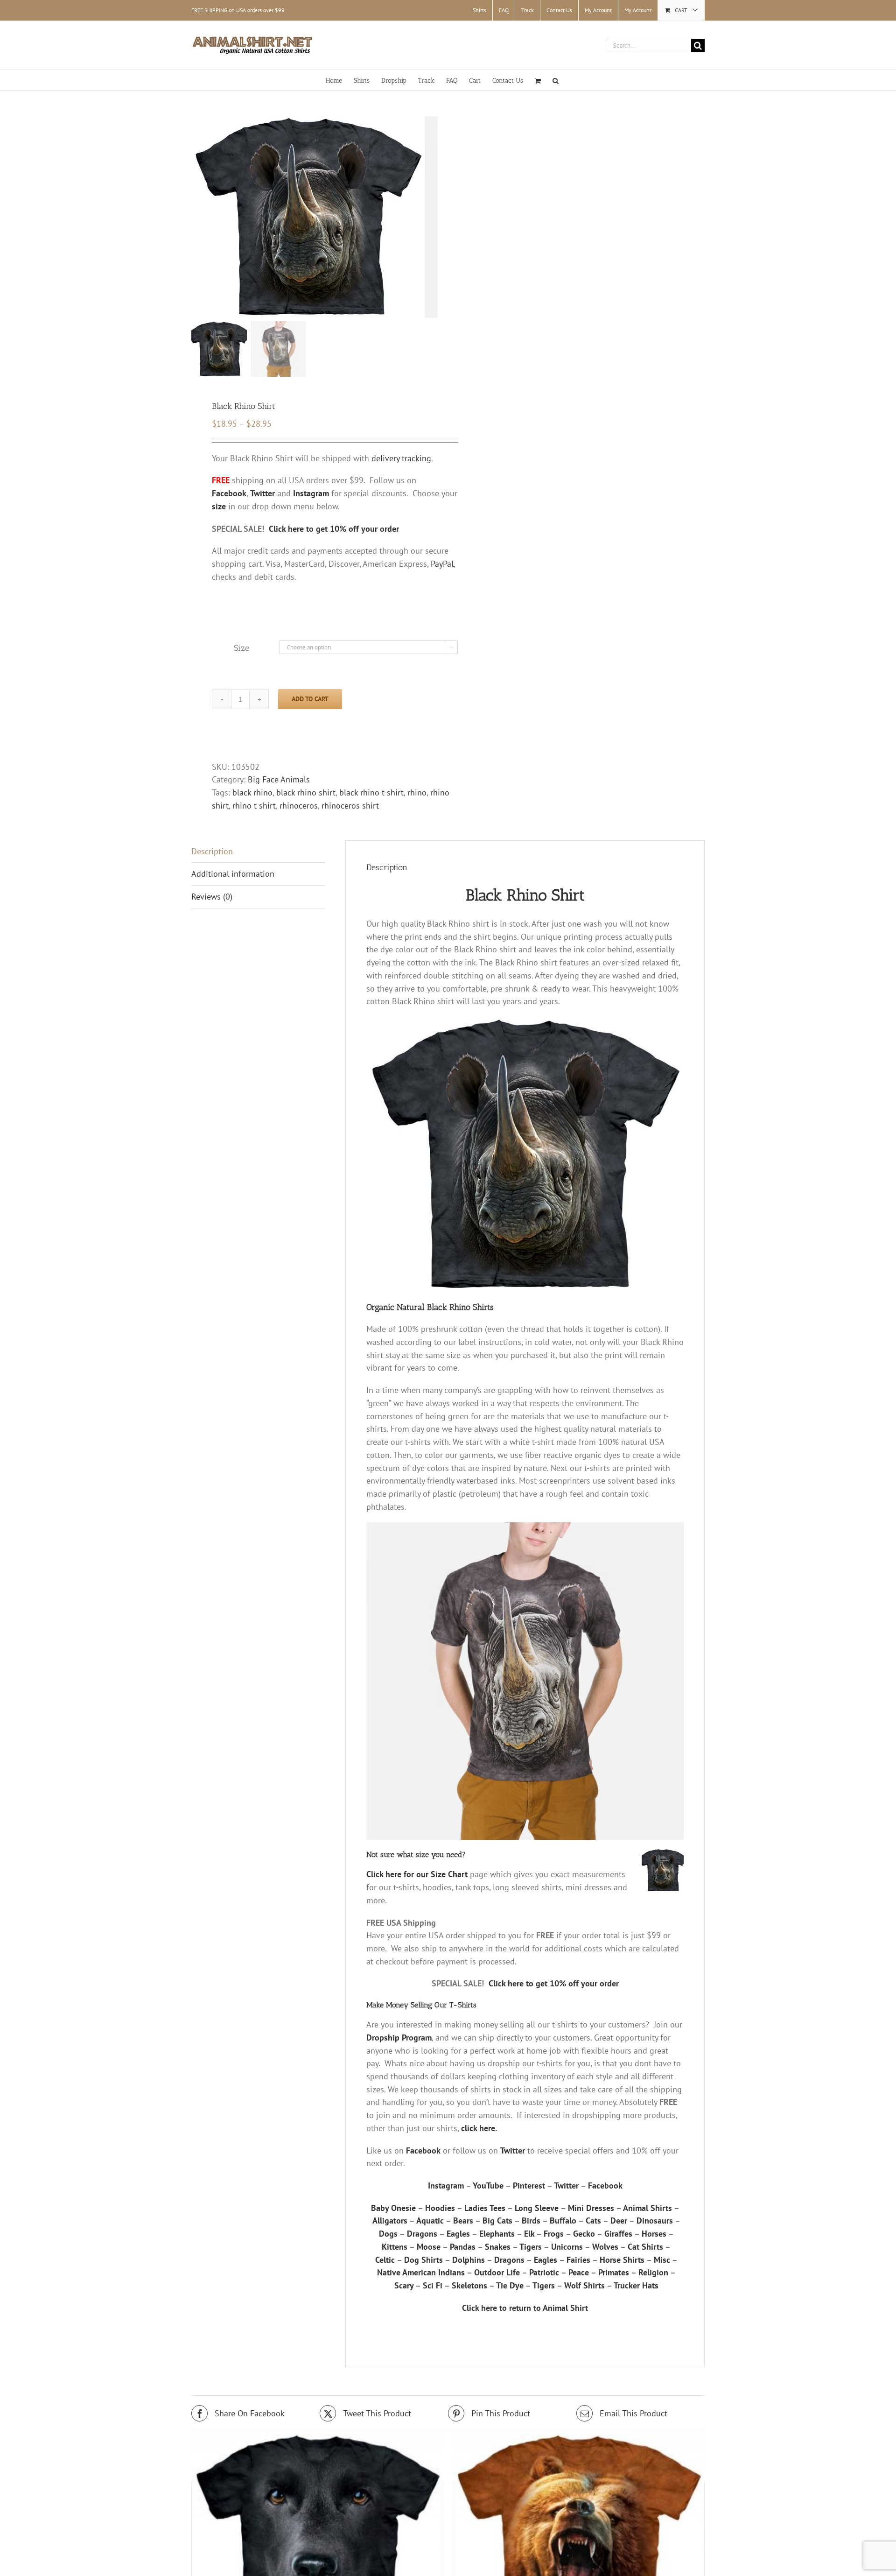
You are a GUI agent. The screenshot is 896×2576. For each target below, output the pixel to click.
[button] (556, 80)
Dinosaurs (655, 2221)
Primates (614, 2272)
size (219, 506)
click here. (479, 2128)
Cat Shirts (645, 2247)
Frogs (554, 2234)
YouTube (488, 2185)
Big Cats (497, 2221)
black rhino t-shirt (371, 792)
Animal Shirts (647, 2208)
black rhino (252, 792)
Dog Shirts (423, 2260)
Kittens (395, 2247)
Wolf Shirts (584, 2285)
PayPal (442, 564)
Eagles (458, 2234)
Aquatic (430, 2221)
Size (241, 648)
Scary (404, 2285)
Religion (653, 2272)
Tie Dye (510, 2285)
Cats (593, 2221)
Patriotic (544, 2272)
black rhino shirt (306, 792)
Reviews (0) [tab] (212, 897)
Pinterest (529, 2185)
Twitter (513, 2150)
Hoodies (440, 2208)
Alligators (390, 2221)
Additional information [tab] (233, 874)
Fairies (578, 2260)
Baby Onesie (393, 2208)
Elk (529, 2234)
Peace (579, 2272)
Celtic (385, 2260)
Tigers (531, 2247)
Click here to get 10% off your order (334, 529)
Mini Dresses (591, 2208)
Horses (654, 2234)
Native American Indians (421, 2272)
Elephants (497, 2234)
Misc (662, 2260)
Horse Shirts (622, 2260)
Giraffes (618, 2234)
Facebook (423, 2150)
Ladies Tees (485, 2208)
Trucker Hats (636, 2285)
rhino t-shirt (254, 806)
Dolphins (469, 2260)
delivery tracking (401, 458)
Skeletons (469, 2285)
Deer (619, 2221)
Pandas (463, 2247)
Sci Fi (433, 2285)
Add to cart (310, 699)
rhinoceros (299, 806)
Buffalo (563, 2221)
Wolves (605, 2247)
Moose (429, 2247)
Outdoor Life (497, 2272)
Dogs (388, 2234)
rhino (417, 792)
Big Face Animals (279, 779)
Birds (531, 2221)
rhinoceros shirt (350, 806)
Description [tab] (212, 851)
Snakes (498, 2247)
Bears (463, 2221)
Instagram (446, 2185)
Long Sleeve (537, 2208)
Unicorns (567, 2247)
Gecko (584, 2234)
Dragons (422, 2234)
